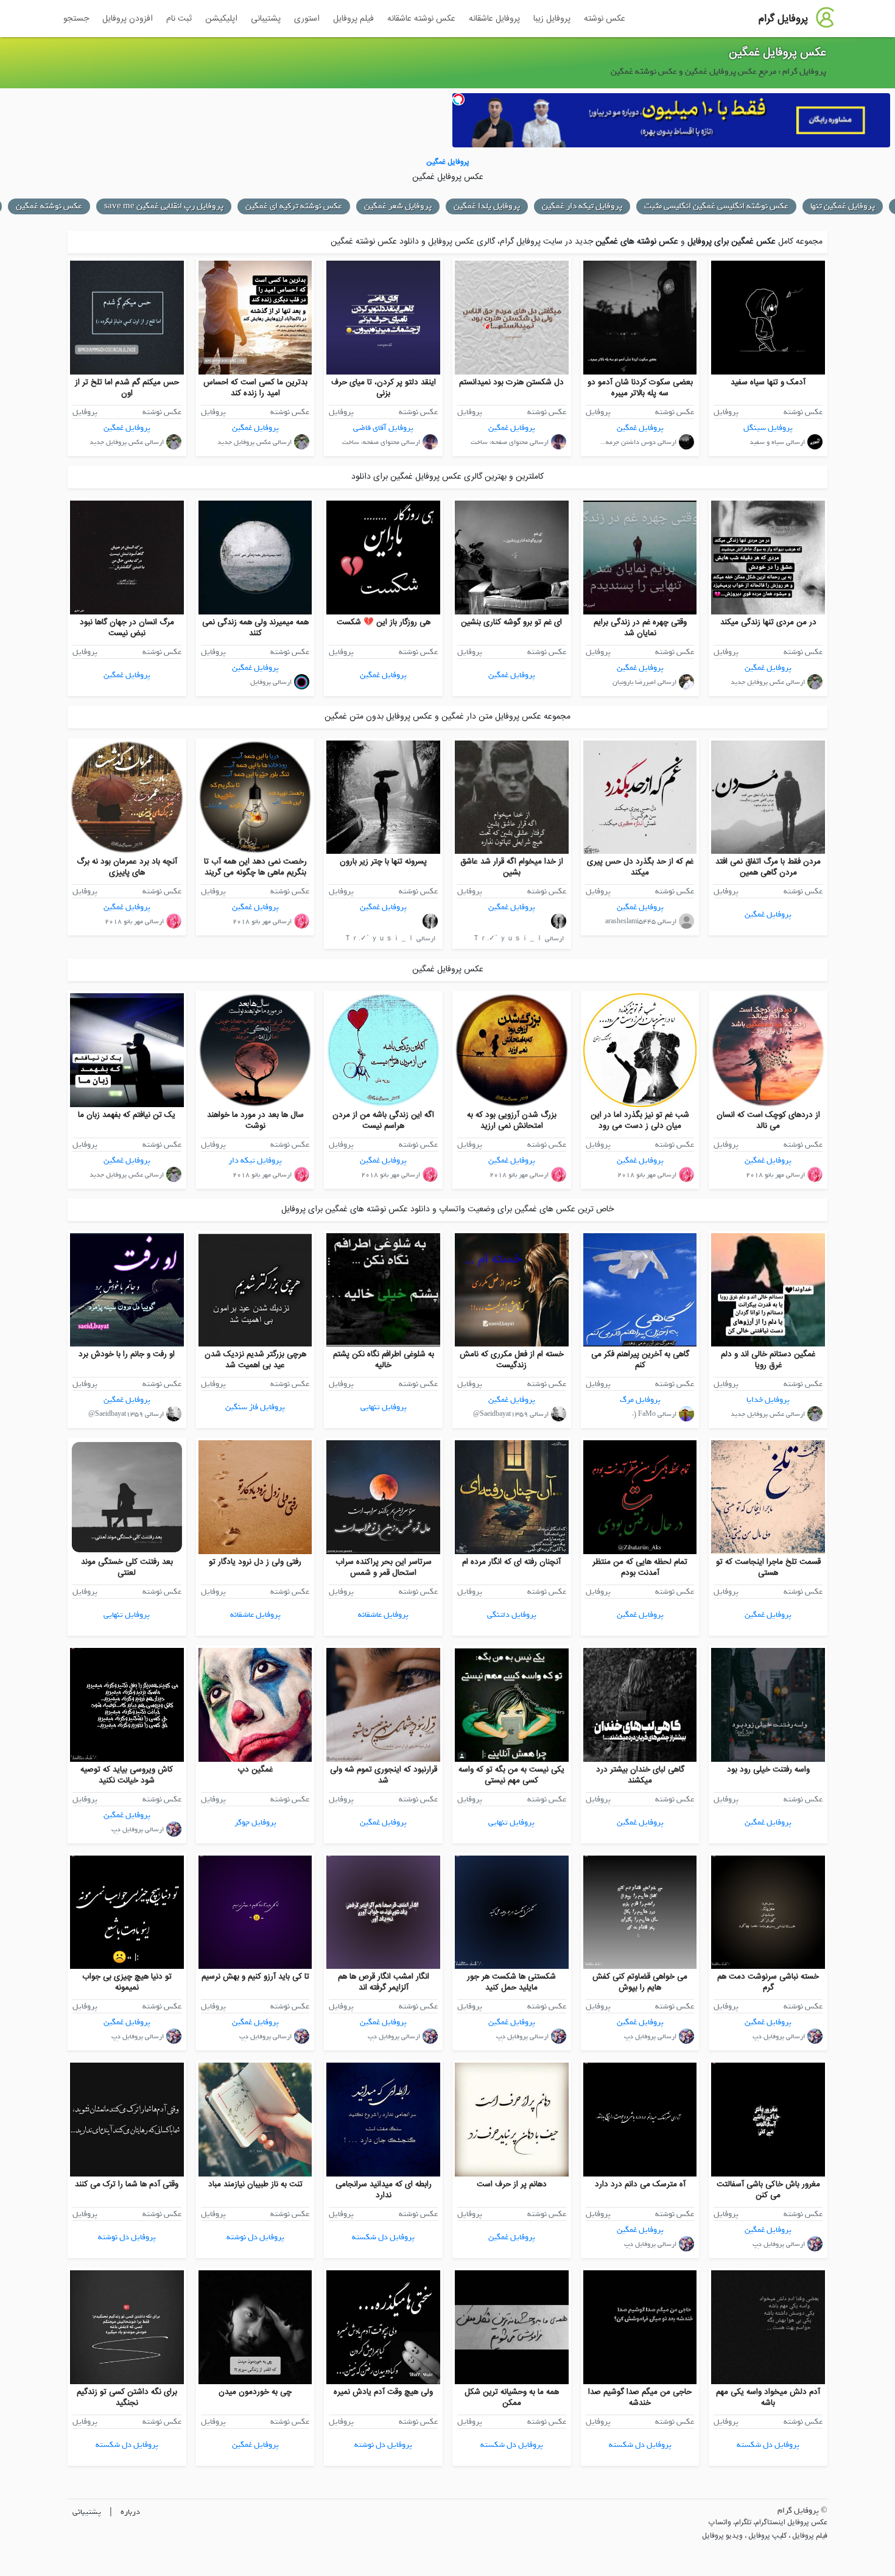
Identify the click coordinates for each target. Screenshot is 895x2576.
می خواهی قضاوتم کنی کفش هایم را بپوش (640, 1982)
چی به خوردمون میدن (255, 2392)
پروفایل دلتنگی (512, 1615)
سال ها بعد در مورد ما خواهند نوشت (255, 1121)
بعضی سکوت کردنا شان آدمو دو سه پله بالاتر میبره (640, 388)
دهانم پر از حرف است (512, 2184)
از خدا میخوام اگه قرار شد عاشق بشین (512, 867)
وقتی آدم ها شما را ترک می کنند (127, 2184)
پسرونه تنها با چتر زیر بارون (383, 862)
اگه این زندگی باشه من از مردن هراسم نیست (383, 1121)
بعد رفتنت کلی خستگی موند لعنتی (127, 1568)
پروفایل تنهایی (384, 1407)
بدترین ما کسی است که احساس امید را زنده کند (255, 388)
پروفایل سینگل (768, 428)
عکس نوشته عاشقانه (421, 19)
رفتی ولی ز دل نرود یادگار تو (255, 1562)
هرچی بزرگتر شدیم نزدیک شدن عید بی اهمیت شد (255, 1360)
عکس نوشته (605, 19)
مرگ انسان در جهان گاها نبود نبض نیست (127, 628)
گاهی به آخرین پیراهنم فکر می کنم (640, 1360)
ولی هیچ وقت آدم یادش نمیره (383, 2392)
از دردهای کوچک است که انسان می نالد (768, 1121)
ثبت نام (179, 19)
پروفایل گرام (783, 19)
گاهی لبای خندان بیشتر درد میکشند (640, 1775)
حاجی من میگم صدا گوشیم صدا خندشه (640, 2398)
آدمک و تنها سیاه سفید (768, 382)
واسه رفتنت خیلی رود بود (768, 1770)
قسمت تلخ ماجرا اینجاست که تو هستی (768, 1568)
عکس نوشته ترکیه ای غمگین (294, 206)
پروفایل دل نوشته (255, 2237)
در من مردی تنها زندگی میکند (768, 622)
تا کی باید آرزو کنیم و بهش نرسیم (255, 1977)
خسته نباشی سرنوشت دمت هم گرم (768, 1982)
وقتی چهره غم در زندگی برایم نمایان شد (640, 628)
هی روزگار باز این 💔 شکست (384, 622)
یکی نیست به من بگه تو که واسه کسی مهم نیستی (511, 1775)
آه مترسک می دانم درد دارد (640, 2184)
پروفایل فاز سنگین (255, 1407)
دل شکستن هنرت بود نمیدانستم (511, 382)
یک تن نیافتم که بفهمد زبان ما (127, 1115)
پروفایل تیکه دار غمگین (582, 206)
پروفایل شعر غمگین (398, 206)
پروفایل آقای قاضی (383, 428)
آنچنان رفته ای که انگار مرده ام (511, 1562)
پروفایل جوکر (255, 1822)
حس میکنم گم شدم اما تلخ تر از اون (127, 388)
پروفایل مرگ (640, 1400)
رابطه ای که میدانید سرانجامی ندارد (384, 2190)
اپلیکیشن (221, 19)
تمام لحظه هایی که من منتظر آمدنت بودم (640, 1568)
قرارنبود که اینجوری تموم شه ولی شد (384, 1775)
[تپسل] (458, 99)
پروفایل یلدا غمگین (487, 206)
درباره (130, 2512)
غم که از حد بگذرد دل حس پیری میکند (640, 867)
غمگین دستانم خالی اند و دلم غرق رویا (768, 1360)
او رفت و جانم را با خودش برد (127, 1354)
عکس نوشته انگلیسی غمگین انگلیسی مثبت (716, 206)
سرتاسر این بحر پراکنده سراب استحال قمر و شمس (384, 1568)
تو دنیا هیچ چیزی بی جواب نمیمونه (127, 1982)
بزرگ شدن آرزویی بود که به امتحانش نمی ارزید (512, 1121)
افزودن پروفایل (128, 19)
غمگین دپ (255, 1770)
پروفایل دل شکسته (383, 2237)
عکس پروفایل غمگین (777, 53)
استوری (307, 19)
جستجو (76, 19)
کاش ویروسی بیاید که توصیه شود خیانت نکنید (127, 1775)
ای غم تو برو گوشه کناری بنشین (511, 622)
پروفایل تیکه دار (255, 1160)
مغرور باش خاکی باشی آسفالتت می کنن (768, 2190)
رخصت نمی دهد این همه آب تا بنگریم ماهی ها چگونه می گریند (255, 867)
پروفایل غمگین (640, 428)
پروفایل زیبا (552, 19)
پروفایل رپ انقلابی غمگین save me (164, 206)
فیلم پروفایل (353, 19)
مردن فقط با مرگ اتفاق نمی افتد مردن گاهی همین (768, 867)
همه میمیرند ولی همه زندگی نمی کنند (255, 628)
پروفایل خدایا (768, 1400)
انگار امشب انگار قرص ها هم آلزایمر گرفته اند (384, 1982)
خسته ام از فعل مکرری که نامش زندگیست (512, 1360)
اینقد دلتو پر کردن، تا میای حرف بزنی (384, 388)
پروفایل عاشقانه (494, 19)
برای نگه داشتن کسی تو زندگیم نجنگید (127, 2398)
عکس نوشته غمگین (49, 206)
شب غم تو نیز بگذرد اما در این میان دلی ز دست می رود (640, 1121)
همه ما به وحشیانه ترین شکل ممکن (512, 2398)
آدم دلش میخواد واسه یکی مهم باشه (768, 2398)
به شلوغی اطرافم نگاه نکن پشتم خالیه (384, 1360)
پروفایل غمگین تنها (843, 206)
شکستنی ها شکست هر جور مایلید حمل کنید (511, 1982)
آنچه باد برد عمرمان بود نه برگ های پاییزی (127, 867)
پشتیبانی (266, 19)
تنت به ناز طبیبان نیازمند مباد (255, 2184)
